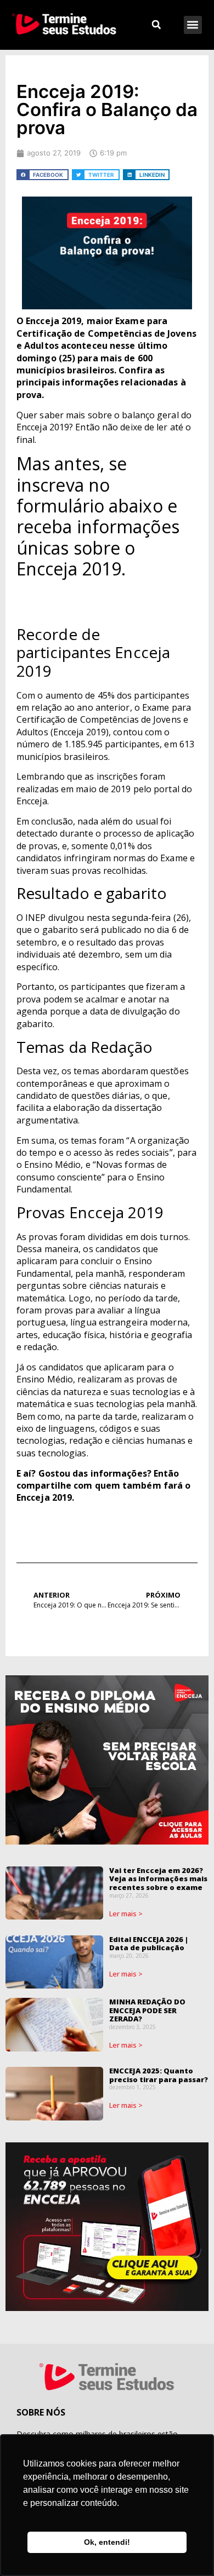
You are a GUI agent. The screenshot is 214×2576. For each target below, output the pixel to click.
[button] (193, 25)
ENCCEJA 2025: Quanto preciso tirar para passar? (159, 2075)
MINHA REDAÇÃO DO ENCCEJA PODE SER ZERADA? (147, 2010)
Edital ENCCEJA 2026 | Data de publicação (149, 1944)
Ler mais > (126, 1914)
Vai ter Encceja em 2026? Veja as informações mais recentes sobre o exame (158, 1879)
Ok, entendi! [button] (107, 2542)
